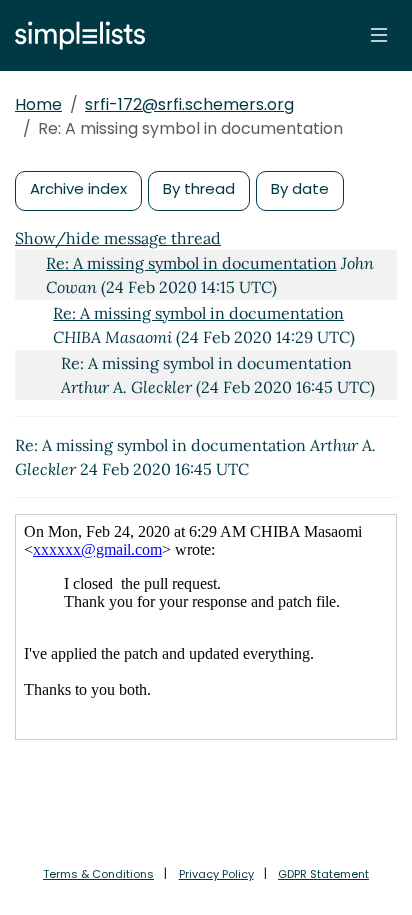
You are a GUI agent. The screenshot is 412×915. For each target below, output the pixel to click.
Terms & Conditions (98, 874)
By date (300, 188)
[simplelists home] (75, 35)
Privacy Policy (216, 874)
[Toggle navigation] (379, 35)
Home (38, 104)
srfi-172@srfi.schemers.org (189, 104)
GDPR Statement (323, 874)
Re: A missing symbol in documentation (191, 263)
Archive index (78, 188)
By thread (199, 188)
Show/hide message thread (118, 238)
